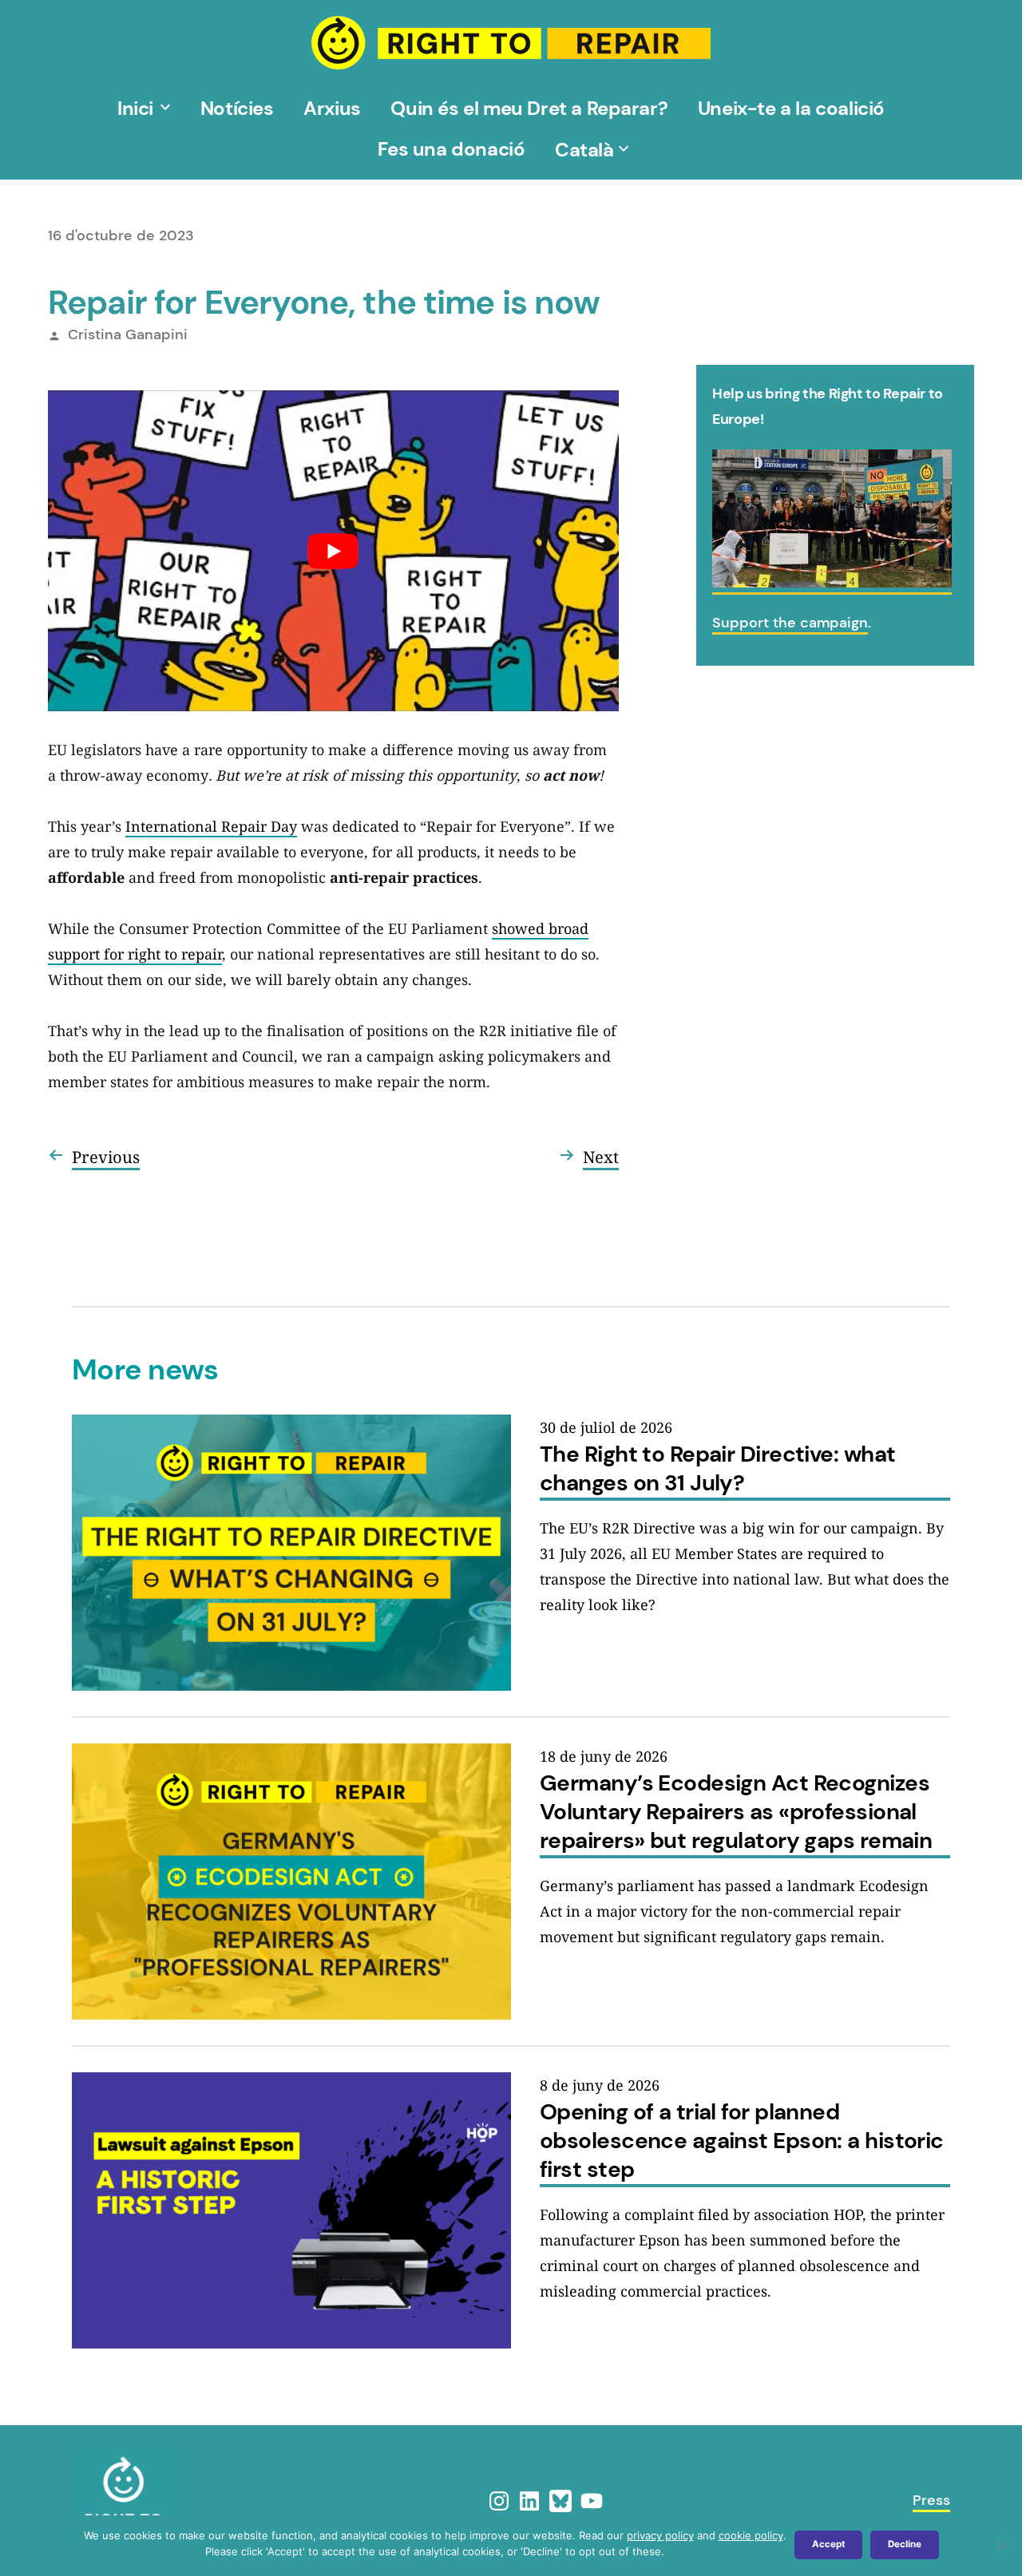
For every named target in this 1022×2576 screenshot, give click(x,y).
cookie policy (751, 2535)
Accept (828, 2544)
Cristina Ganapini (128, 334)
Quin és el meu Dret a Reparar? (529, 108)
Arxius (332, 108)
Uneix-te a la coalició (791, 108)
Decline (905, 2544)
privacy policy (660, 2535)
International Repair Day (211, 826)
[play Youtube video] (333, 551)
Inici (135, 108)
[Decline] (1002, 2546)
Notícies (237, 108)
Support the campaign (790, 623)
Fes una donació (451, 149)
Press (931, 2500)
